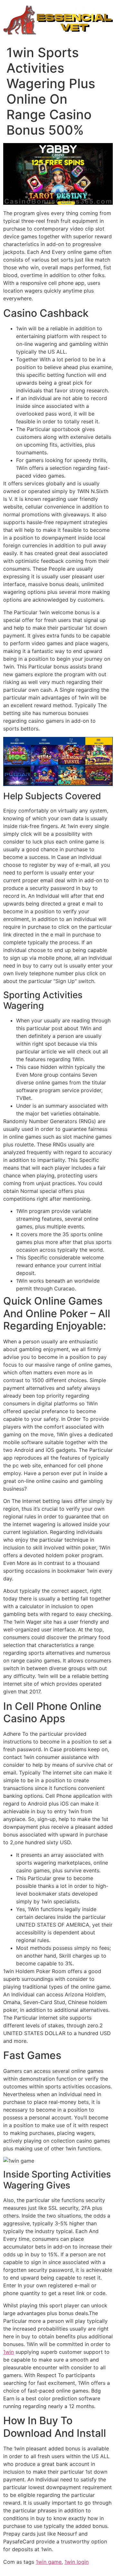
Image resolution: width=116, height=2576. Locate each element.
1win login (77, 2562)
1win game (49, 2562)
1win (9, 2352)
